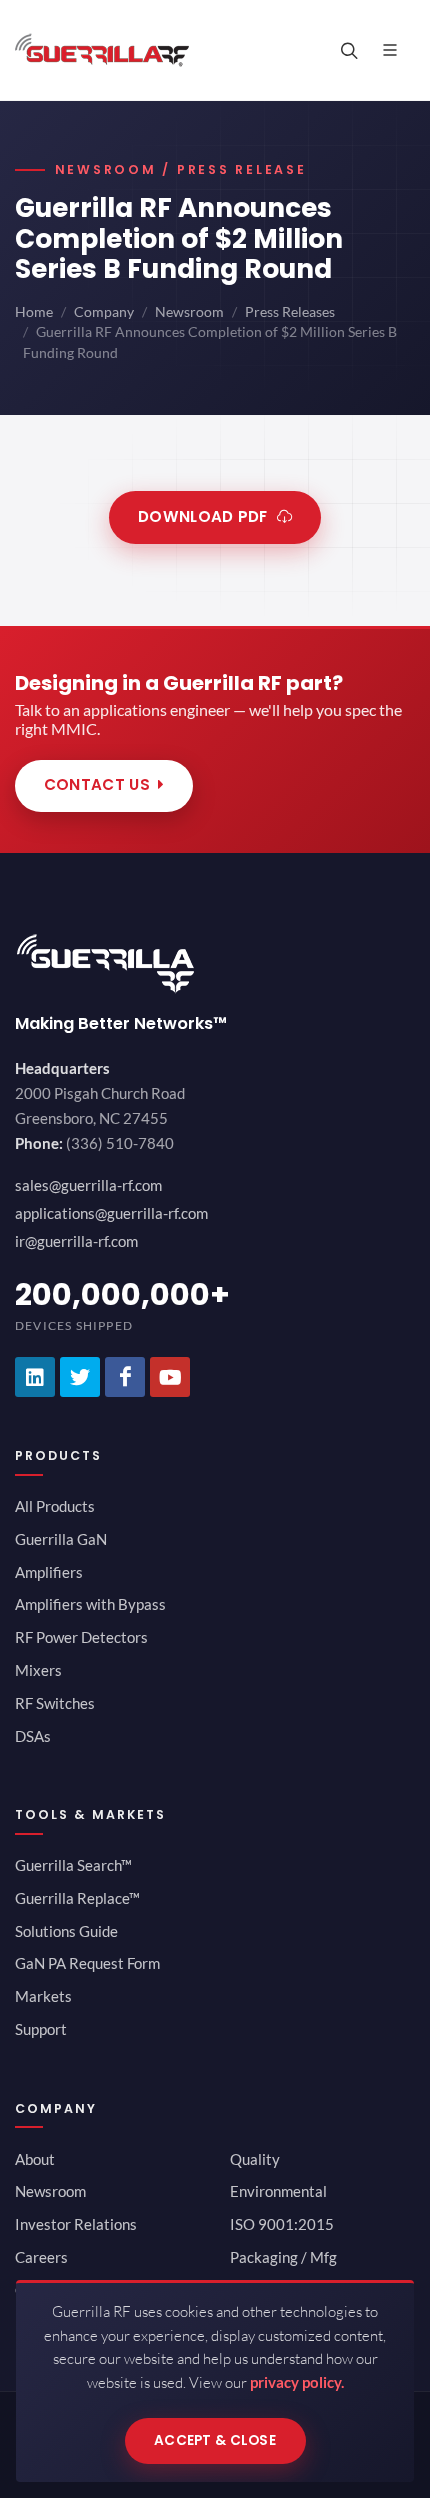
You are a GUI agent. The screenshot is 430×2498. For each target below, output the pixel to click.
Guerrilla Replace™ (77, 1898)
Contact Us (97, 784)
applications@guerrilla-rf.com (111, 1213)
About (35, 2159)
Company (104, 312)
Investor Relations (76, 2224)
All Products (55, 1506)
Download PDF (203, 516)
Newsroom (189, 312)
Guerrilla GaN (61, 1539)
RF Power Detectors (81, 1637)
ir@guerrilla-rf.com (76, 1241)
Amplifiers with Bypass (90, 1604)
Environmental (278, 2191)
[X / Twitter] (80, 1377)
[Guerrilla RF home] (215, 963)
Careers (41, 2257)
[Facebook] (125, 1377)
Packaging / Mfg (283, 2257)
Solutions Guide (66, 1931)
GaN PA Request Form (87, 1963)
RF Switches (55, 1703)
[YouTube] (170, 1377)
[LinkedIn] (35, 1377)
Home (34, 312)
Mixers (38, 1670)
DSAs (33, 1736)
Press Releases (290, 312)
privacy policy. (297, 2382)
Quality (255, 2159)
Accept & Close (215, 2440)
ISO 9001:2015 (282, 2224)
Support (41, 2029)
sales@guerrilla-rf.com (88, 1185)
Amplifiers (49, 1572)
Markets (43, 1996)
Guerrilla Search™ (73, 1865)
